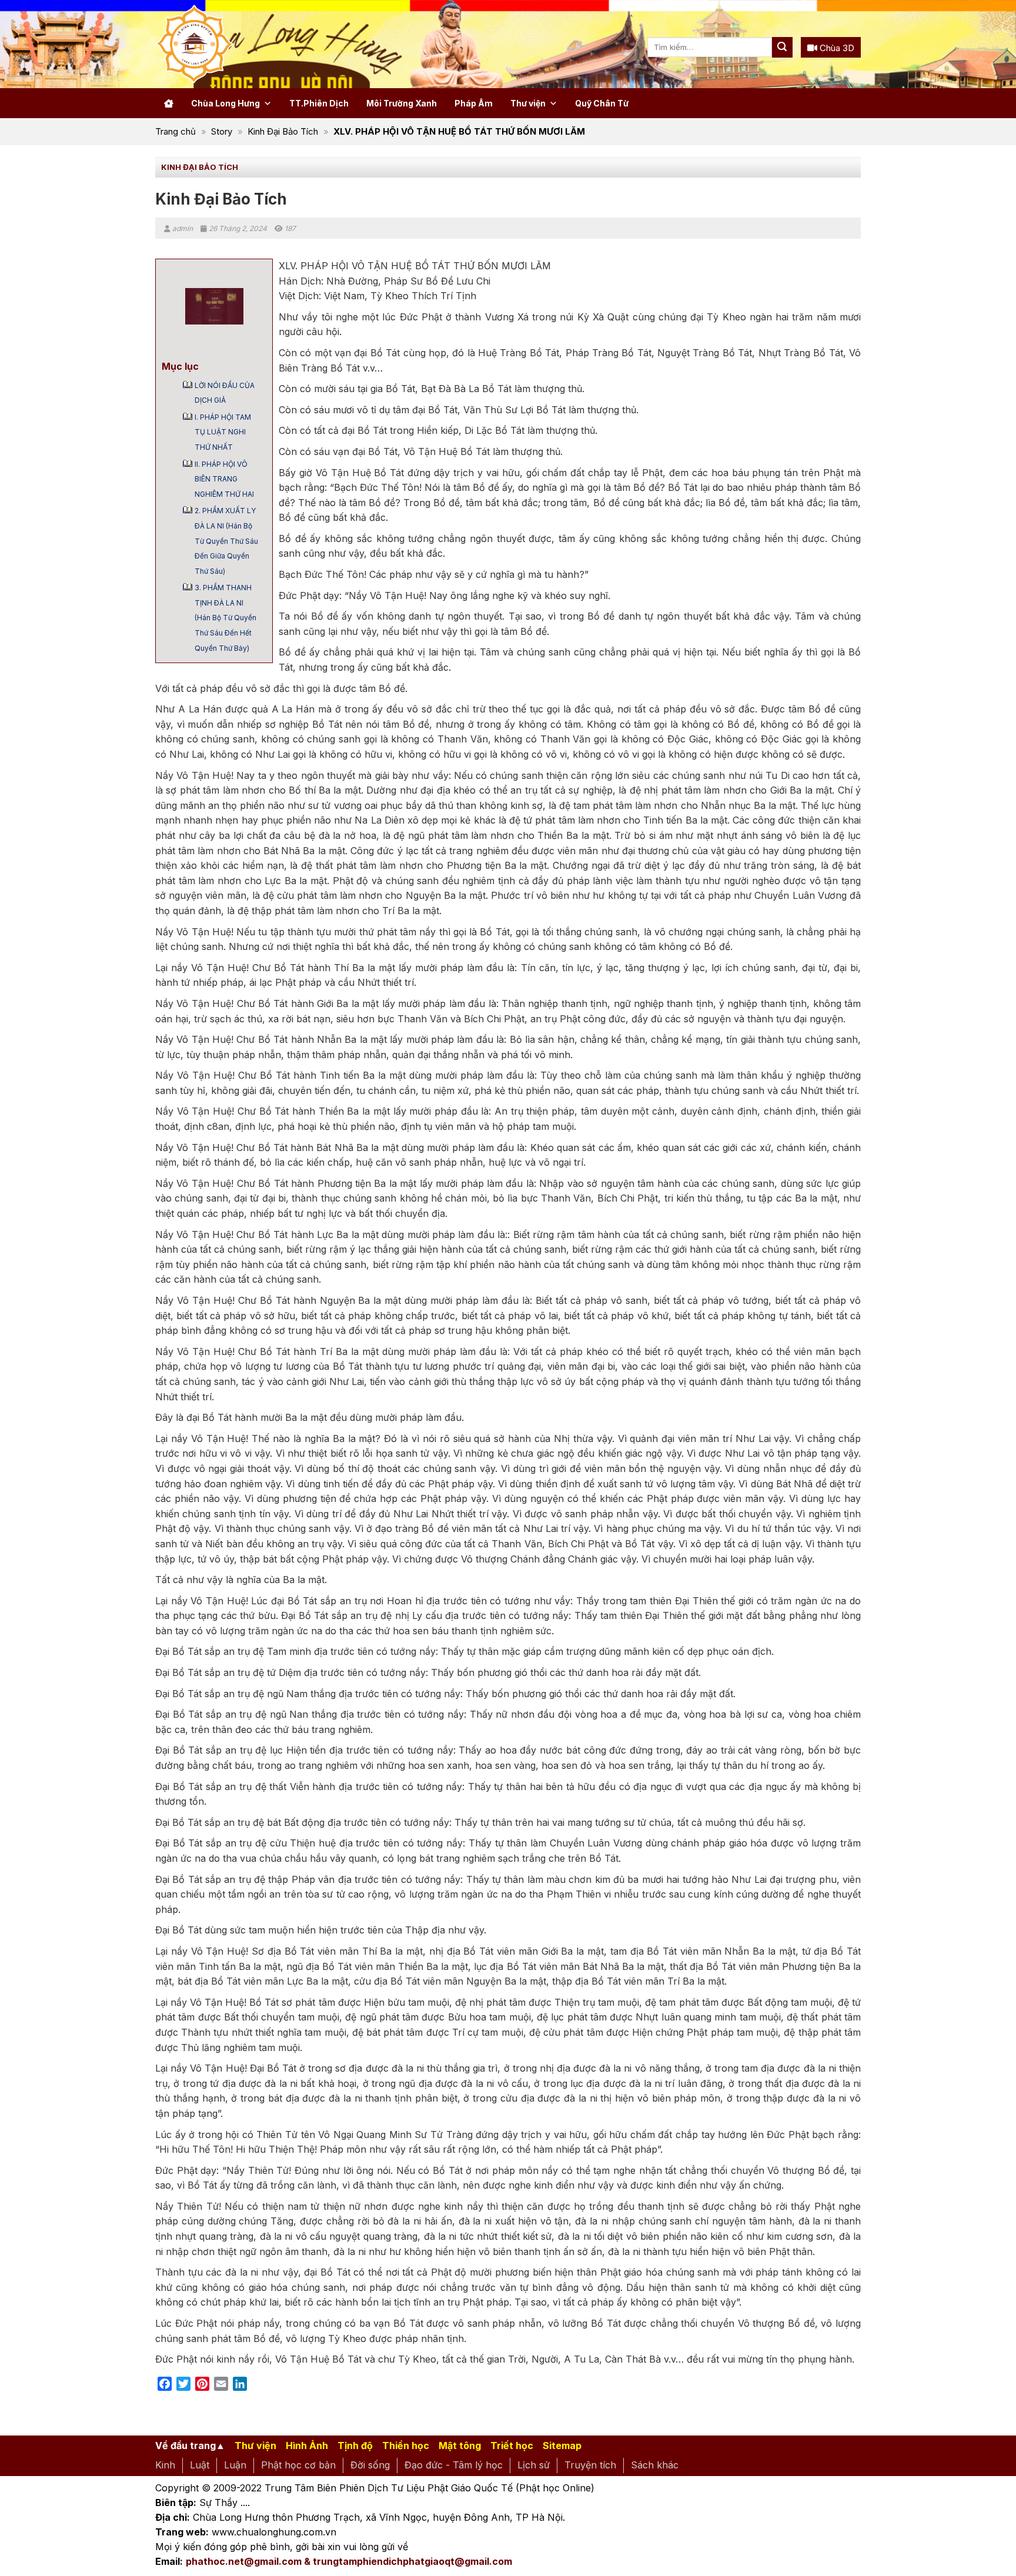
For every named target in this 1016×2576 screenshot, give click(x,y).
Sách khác (655, 2465)
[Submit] (782, 47)
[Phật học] (243, 44)
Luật (200, 2465)
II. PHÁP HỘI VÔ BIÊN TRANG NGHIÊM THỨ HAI (224, 479)
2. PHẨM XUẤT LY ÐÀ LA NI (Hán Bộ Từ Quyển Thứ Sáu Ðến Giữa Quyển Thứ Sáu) (226, 541)
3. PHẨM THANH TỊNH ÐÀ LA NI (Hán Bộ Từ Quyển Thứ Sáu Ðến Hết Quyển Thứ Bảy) (225, 618)
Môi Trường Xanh (402, 103)
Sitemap (562, 2445)
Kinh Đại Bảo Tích (283, 131)
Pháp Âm (474, 103)
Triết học (512, 2445)
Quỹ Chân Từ (602, 103)
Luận (235, 2465)
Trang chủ (176, 131)
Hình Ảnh (307, 2445)
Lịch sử (534, 2465)
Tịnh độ (355, 2445)
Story (222, 131)
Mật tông (460, 2445)
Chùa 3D (836, 48)
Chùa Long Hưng (225, 103)
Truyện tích (590, 2465)
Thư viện (528, 103)
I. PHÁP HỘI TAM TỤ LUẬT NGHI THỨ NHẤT (223, 432)
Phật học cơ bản (298, 2465)
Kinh (165, 2465)
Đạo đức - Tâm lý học (454, 2465)
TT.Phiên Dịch (319, 103)
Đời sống (370, 2465)
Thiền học (406, 2445)
